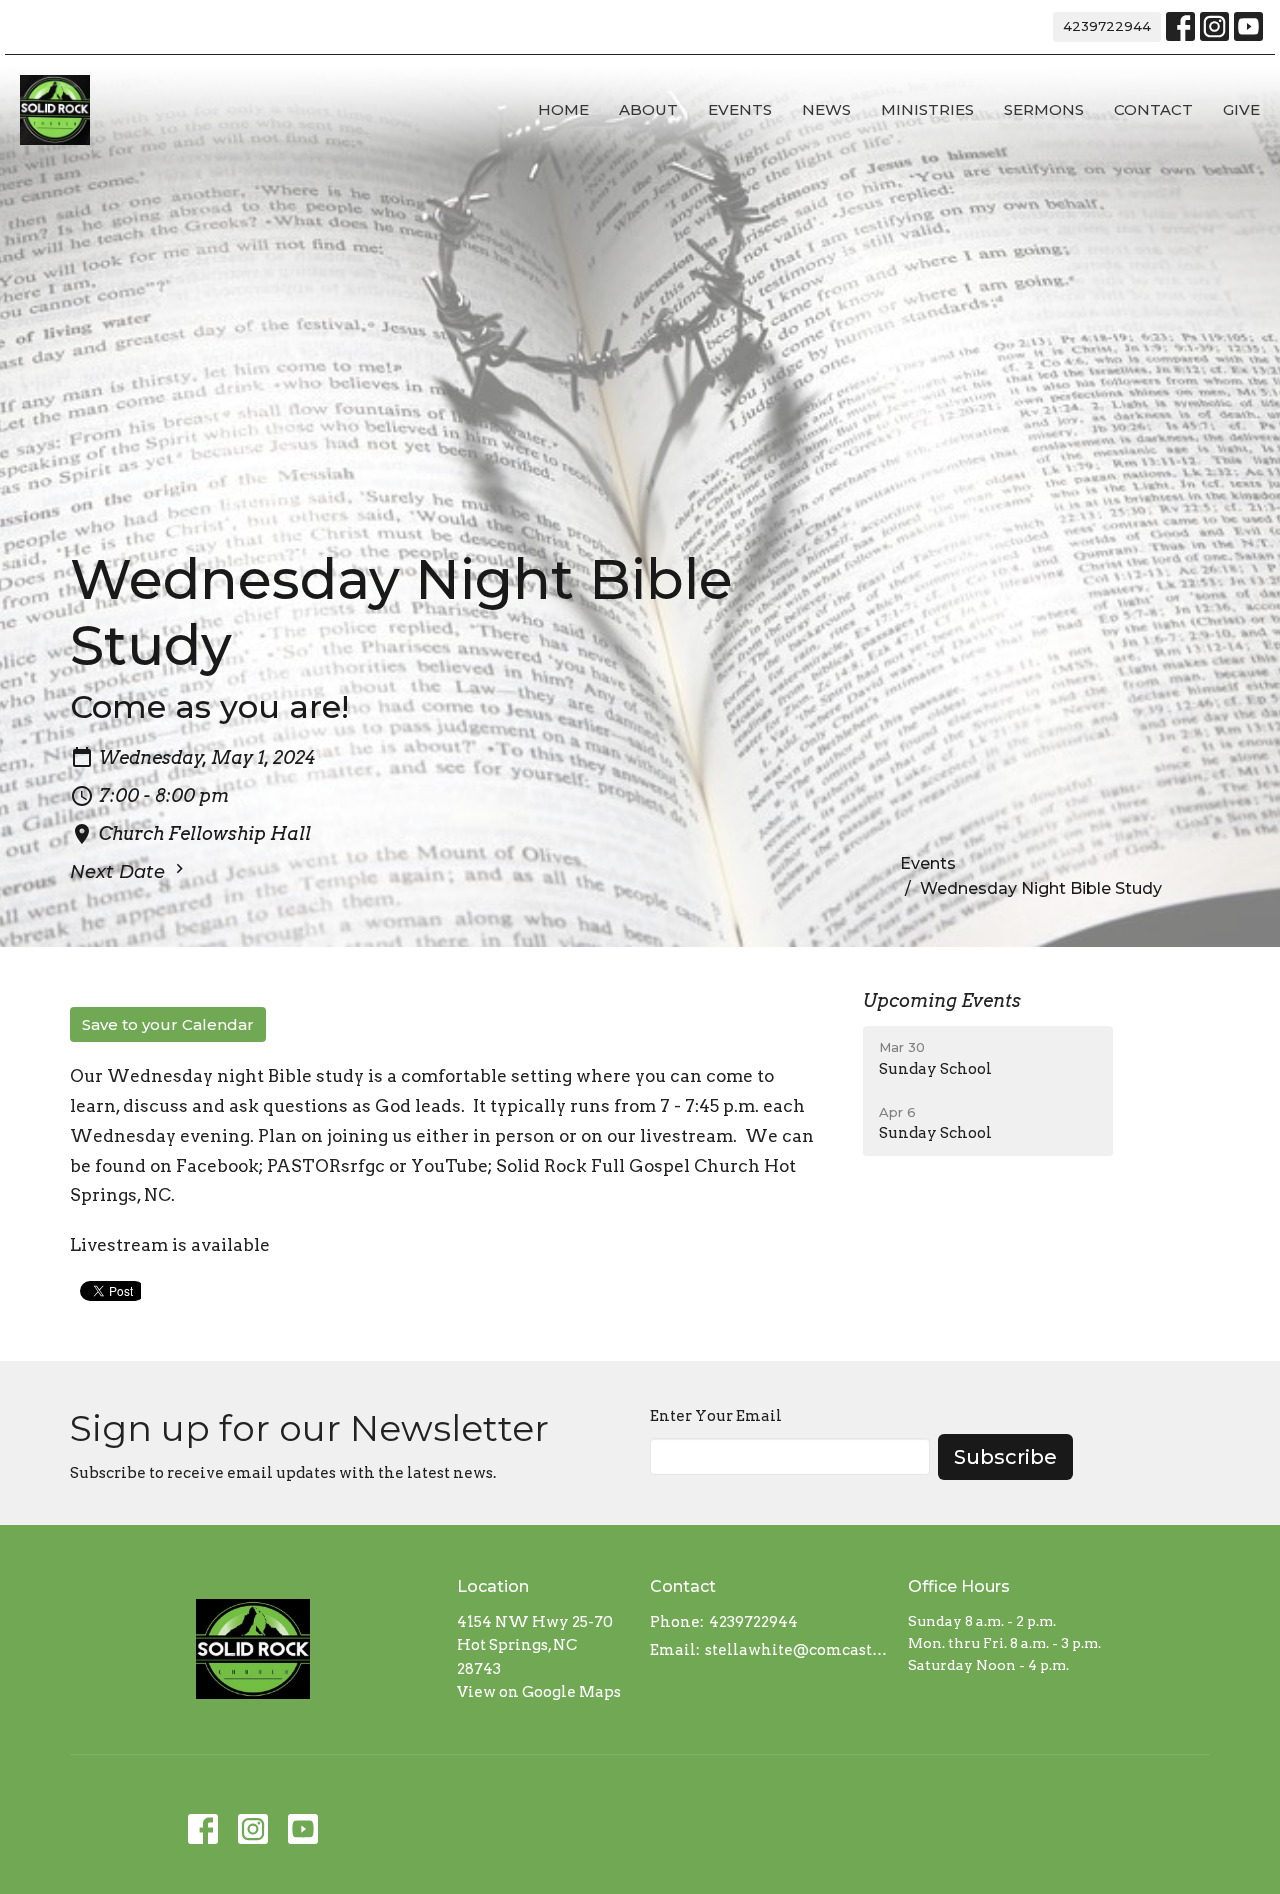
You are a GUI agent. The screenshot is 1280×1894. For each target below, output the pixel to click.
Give (1241, 109)
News (826, 109)
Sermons (1044, 109)
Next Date (120, 872)
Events (740, 109)
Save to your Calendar (168, 1024)
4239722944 (1107, 26)
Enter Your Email (716, 1416)
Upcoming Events (942, 1000)
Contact (1153, 109)
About (648, 109)
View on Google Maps (539, 1692)
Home (563, 109)
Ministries (927, 109)
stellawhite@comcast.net (796, 1650)
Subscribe (1005, 1457)
